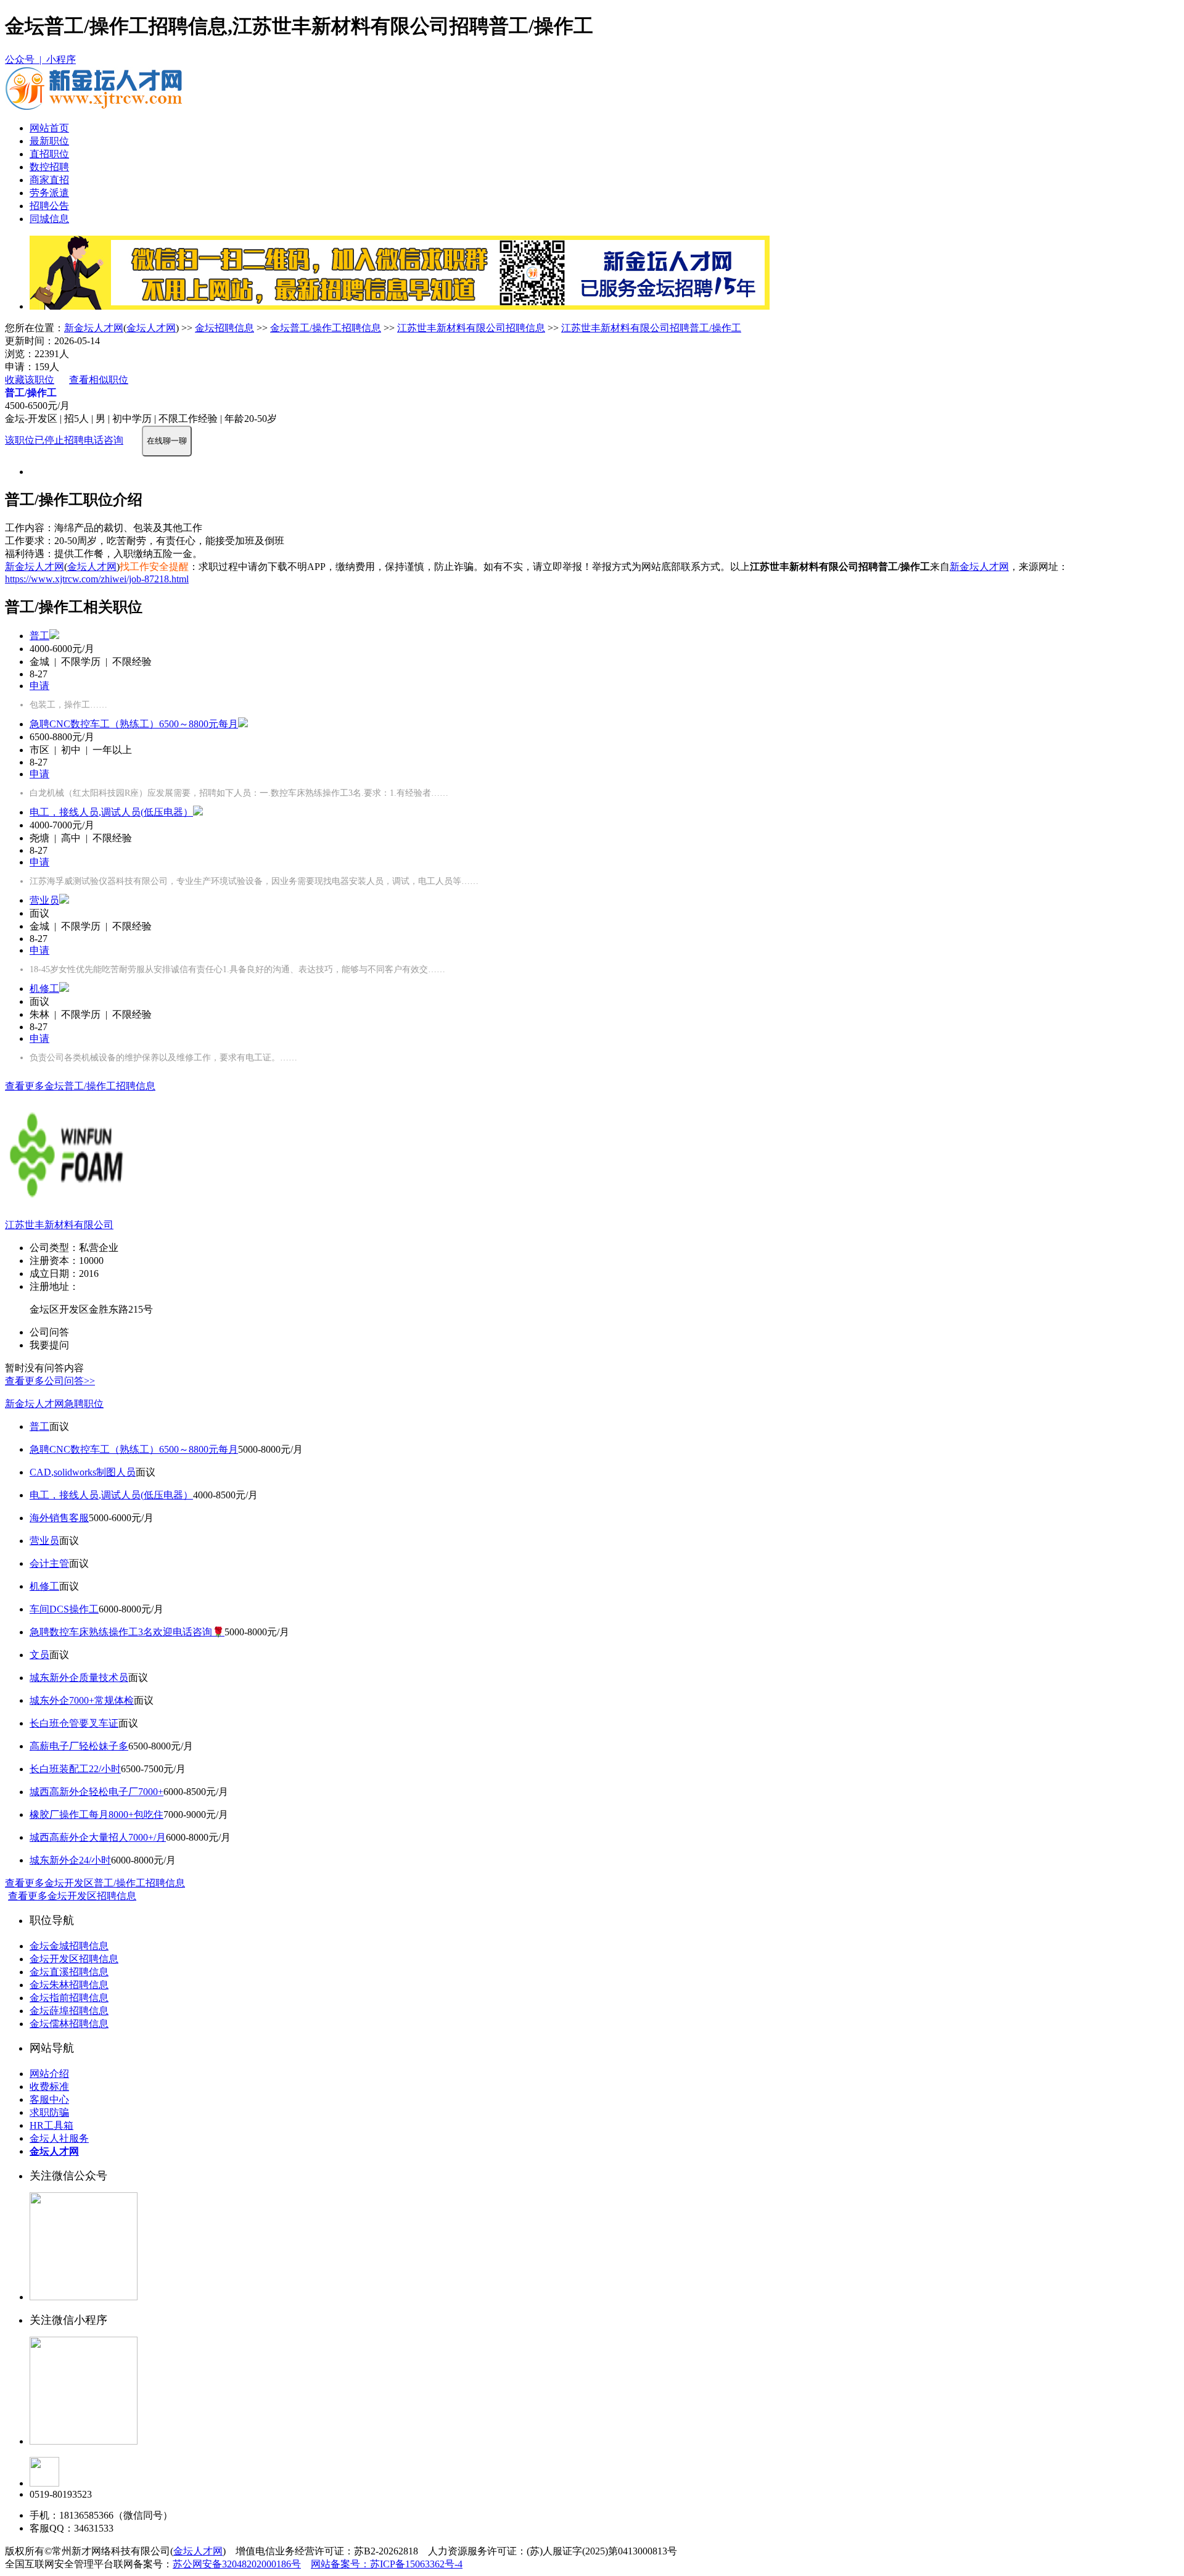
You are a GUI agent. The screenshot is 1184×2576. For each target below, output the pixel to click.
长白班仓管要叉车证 (74, 1723)
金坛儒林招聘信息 (69, 2024)
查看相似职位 (99, 380)
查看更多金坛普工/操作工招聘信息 (80, 1086)
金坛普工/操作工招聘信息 (326, 328)
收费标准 (49, 2087)
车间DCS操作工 (64, 1609)
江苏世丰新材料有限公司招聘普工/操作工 (651, 328)
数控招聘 (49, 167)
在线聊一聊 (167, 441)
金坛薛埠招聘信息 (69, 2011)
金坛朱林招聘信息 (69, 1985)
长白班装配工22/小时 (75, 1769)
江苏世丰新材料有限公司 (59, 1225)
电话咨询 (104, 440)
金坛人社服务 (59, 2138)
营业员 (44, 900)
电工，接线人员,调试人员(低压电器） (111, 812)
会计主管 (49, 1563)
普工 (39, 636)
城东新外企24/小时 (70, 1860)
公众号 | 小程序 (40, 60)
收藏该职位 (30, 380)
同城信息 (49, 219)
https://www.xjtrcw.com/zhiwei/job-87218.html (97, 579)
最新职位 (49, 141)
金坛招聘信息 (224, 328)
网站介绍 (49, 2074)
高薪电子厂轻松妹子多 (79, 1746)
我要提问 (49, 1345)
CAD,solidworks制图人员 (83, 1472)
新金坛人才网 (94, 328)
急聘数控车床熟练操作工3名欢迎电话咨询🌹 (127, 1632)
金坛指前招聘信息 (69, 1998)
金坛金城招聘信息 (69, 1946)
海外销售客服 (59, 1518)
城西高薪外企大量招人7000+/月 (98, 1837)
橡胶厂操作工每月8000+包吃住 (97, 1814)
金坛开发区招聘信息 (74, 1959)
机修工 (44, 989)
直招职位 (49, 154)
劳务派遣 (49, 193)
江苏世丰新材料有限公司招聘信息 (471, 328)
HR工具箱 (51, 2125)
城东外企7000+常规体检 (82, 1700)
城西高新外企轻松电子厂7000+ (97, 1792)
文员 (39, 1655)
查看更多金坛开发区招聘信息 (72, 1896)
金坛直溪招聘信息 (69, 1972)
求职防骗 (49, 2112)
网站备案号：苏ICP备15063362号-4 (387, 2564)
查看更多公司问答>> (50, 1381)
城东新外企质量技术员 (79, 1678)
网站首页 (49, 128)
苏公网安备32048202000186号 (237, 2564)
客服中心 (49, 2099)
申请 (39, 686)
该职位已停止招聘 (44, 440)
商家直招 (49, 180)
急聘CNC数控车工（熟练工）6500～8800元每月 (134, 724)
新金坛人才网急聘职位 (54, 1404)
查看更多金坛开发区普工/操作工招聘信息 (95, 1883)
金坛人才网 (151, 328)
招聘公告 (49, 206)
